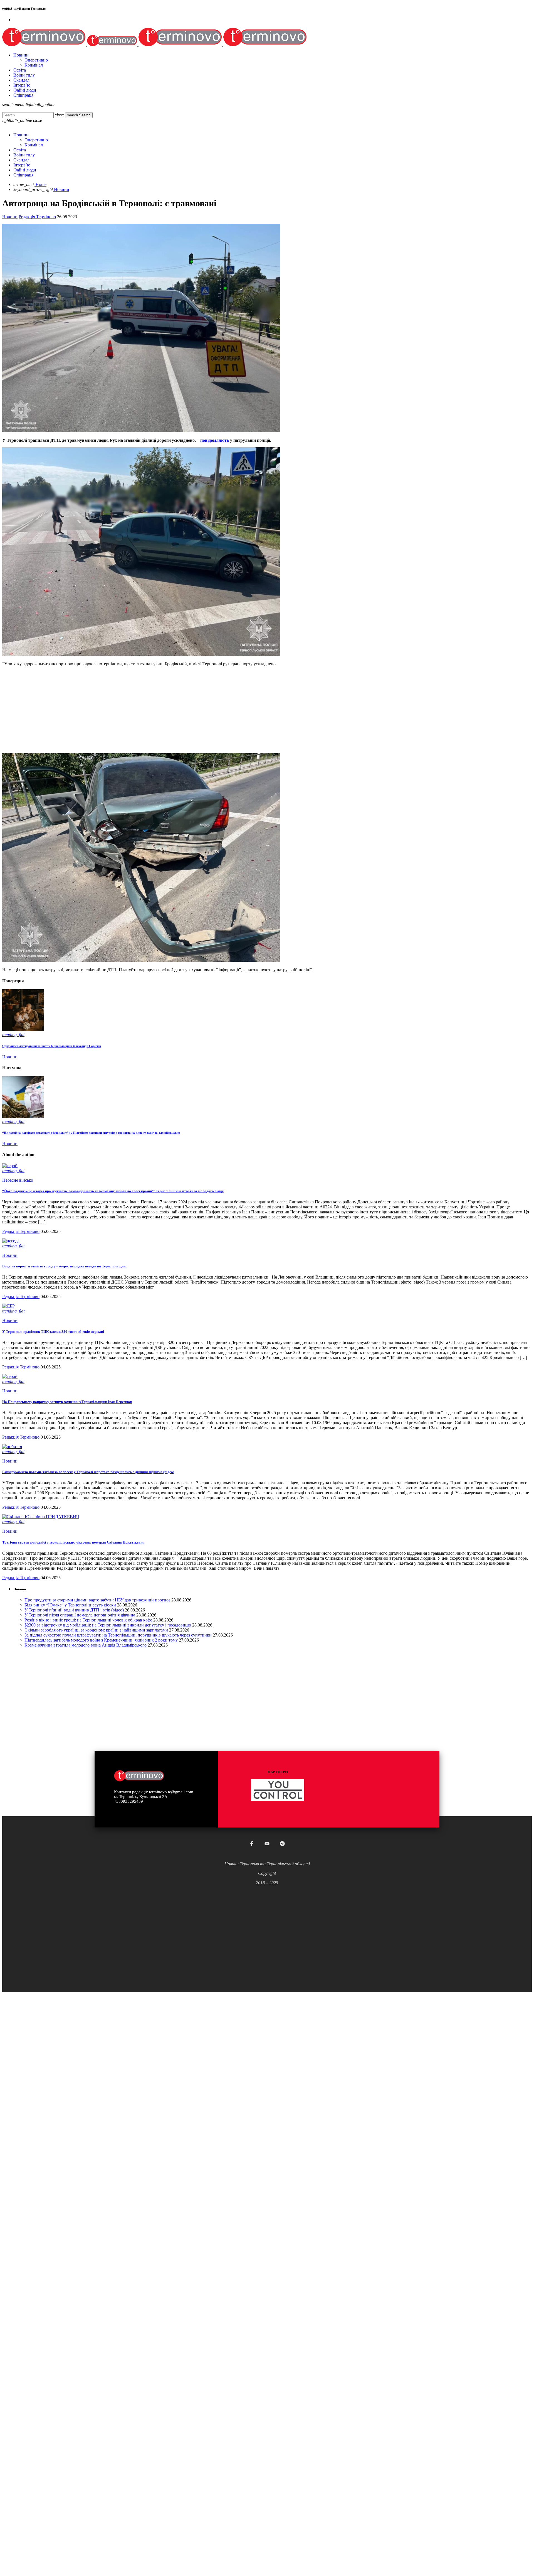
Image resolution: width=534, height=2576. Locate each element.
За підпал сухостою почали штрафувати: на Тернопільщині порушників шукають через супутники (118, 1635)
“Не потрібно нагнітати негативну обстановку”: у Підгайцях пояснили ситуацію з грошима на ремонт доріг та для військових (91, 1133)
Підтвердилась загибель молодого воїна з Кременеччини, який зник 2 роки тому (101, 1640)
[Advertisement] (169, 710)
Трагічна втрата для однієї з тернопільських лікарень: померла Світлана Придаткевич (73, 1542)
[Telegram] (282, 1844)
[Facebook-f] (252, 1844)
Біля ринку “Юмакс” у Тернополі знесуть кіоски (70, 1605)
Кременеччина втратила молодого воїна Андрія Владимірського (86, 1645)
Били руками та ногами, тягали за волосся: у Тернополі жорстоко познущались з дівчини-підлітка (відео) (88, 1472)
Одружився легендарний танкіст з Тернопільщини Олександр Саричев (52, 1046)
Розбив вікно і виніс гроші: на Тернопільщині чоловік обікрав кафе (88, 1620)
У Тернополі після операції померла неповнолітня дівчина (80, 1615)
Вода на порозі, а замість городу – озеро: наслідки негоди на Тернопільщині (64, 1266)
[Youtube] (267, 1844)
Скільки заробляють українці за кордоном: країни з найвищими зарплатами (96, 1630)
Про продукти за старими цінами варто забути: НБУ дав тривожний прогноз (97, 1600)
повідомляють (215, 440)
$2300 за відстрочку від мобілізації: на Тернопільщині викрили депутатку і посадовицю (108, 1625)
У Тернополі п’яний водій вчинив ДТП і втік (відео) (74, 1610)
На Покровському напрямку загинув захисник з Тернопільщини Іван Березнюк (67, 1402)
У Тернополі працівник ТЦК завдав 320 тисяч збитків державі (53, 1332)
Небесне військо (18, 1180)
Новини (10, 217)
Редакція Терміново (37, 217)
